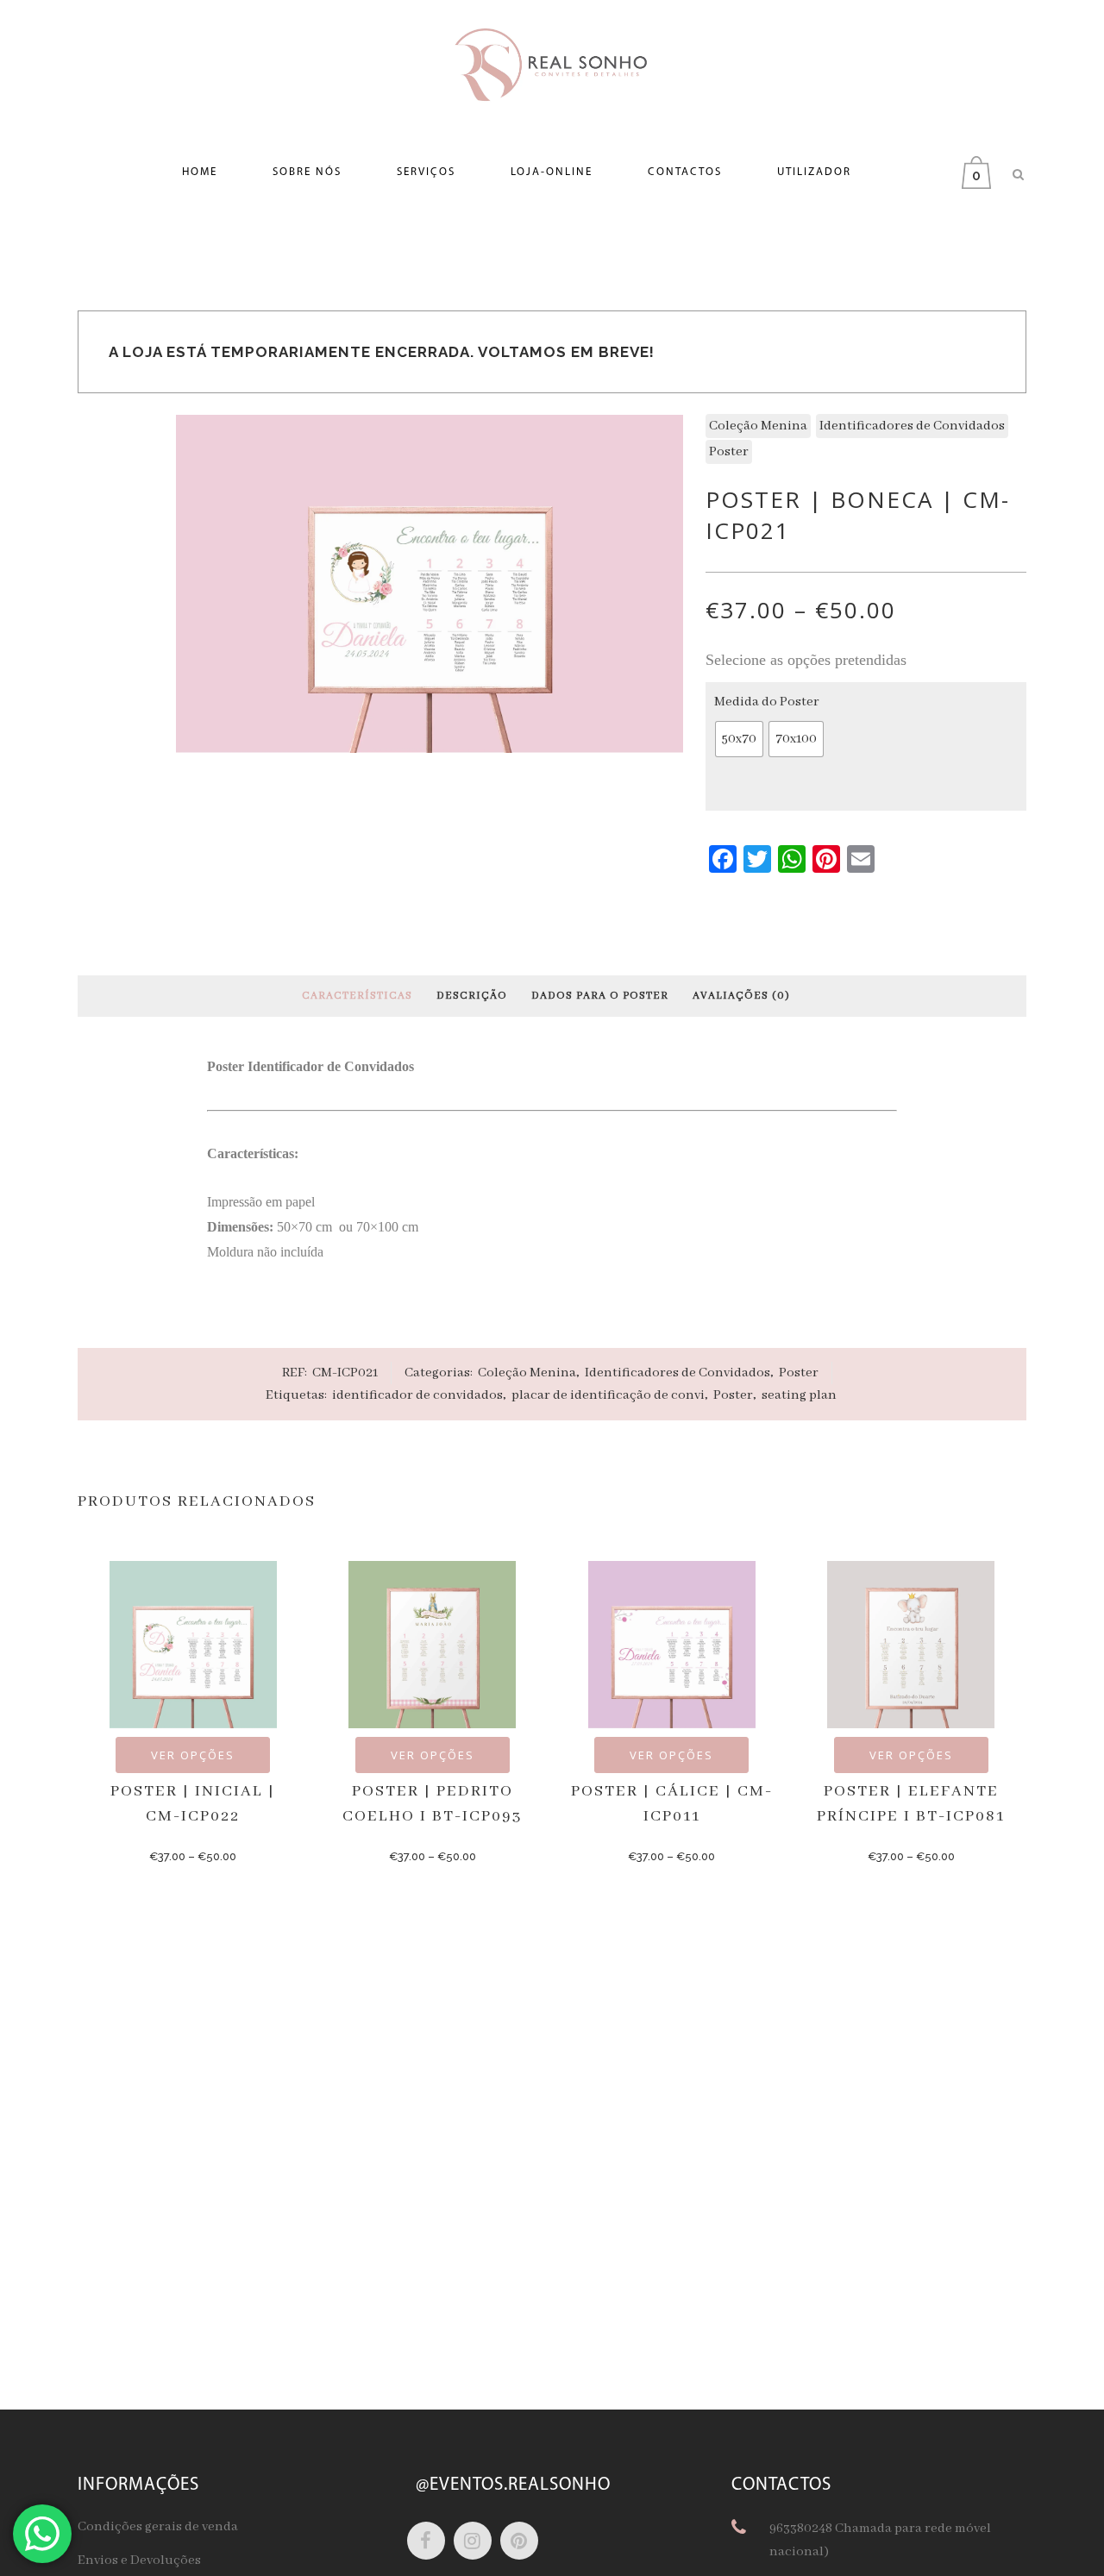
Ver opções (193, 1755)
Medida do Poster (767, 702)
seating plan (799, 1395)
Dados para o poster (600, 996)
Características (357, 996)
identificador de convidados (417, 1395)
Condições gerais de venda (158, 2527)
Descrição (472, 996)
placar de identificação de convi (608, 1395)
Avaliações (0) (741, 996)
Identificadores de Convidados (912, 426)
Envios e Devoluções (139, 2560)
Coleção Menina (758, 426)
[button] (739, 739)
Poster (729, 452)
